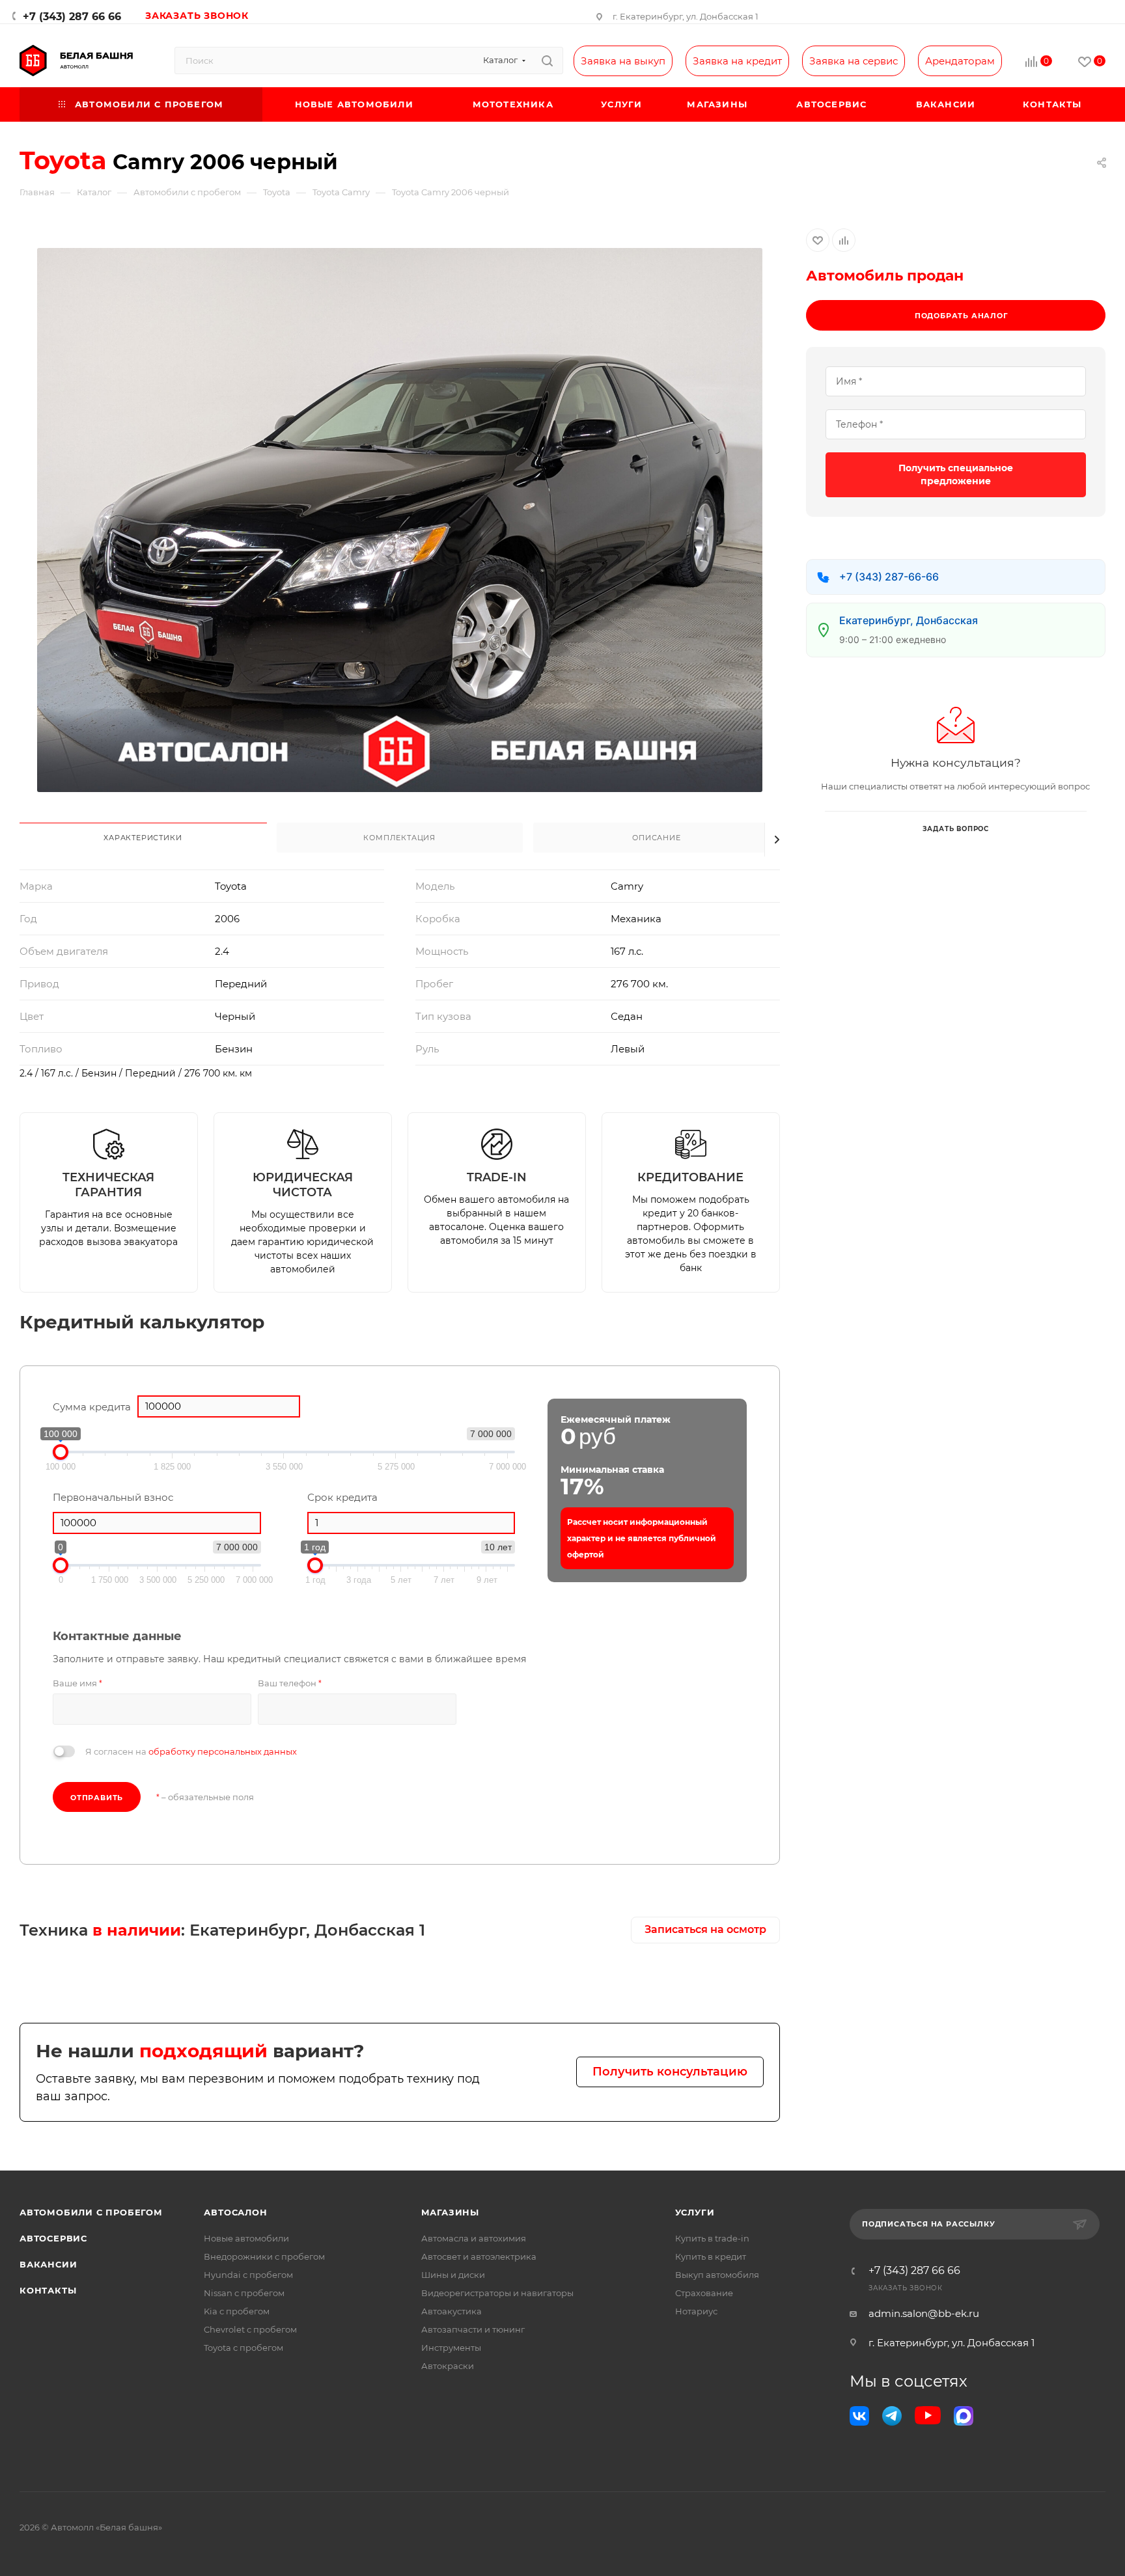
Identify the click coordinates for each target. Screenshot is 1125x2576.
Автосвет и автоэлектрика (479, 2256)
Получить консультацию (670, 2072)
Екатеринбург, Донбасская (909, 620)
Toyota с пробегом (243, 2348)
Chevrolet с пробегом (250, 2329)
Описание (656, 838)
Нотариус (696, 2311)
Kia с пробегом (237, 2311)
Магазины (450, 2212)
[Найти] (547, 61)
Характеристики (143, 838)
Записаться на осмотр (705, 1929)
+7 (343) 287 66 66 (72, 17)
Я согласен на (191, 1751)
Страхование (704, 2293)
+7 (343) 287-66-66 (889, 577)
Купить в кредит (711, 2256)
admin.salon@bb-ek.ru (924, 2313)
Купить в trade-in (712, 2238)
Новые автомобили (246, 2238)
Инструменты (451, 2348)
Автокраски (448, 2366)
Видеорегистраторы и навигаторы (497, 2293)
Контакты (48, 2290)
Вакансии (48, 2264)
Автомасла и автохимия (474, 2238)
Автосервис (53, 2238)
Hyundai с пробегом (248, 2275)
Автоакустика (451, 2311)
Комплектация (399, 838)
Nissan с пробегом (244, 2293)
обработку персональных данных (223, 1751)
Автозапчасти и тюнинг (473, 2329)
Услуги (695, 2212)
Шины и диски (453, 2275)
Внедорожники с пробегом (264, 2256)
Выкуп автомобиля (717, 2275)
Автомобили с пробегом (91, 2212)
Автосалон (235, 2212)
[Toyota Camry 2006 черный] (400, 520)
